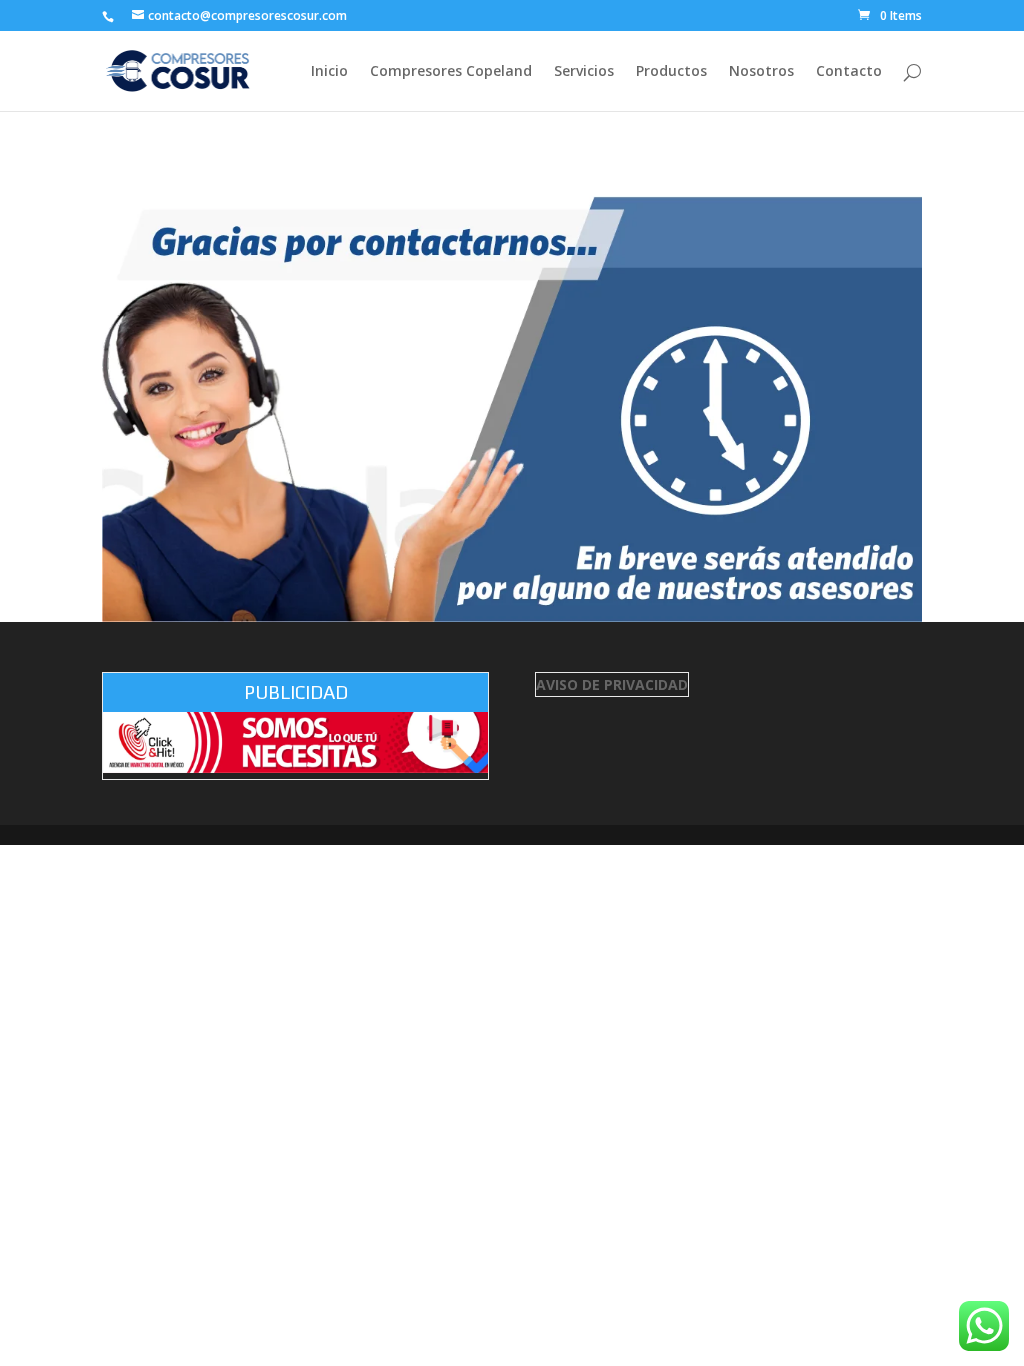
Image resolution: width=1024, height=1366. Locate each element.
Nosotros (761, 72)
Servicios (584, 72)
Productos (671, 72)
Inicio (329, 72)
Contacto (849, 72)
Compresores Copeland (451, 72)
